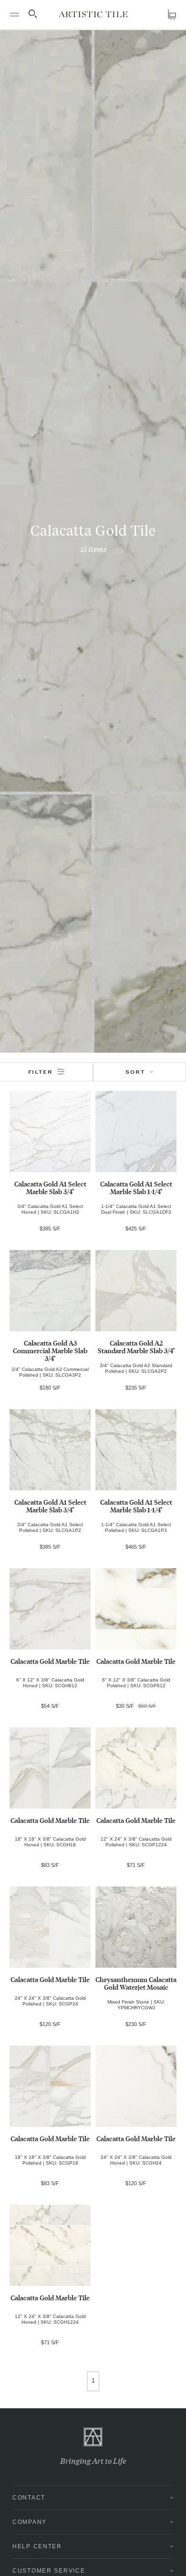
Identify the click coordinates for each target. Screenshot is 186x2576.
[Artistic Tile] (93, 14)
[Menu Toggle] (14, 14)
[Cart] (172, 15)
